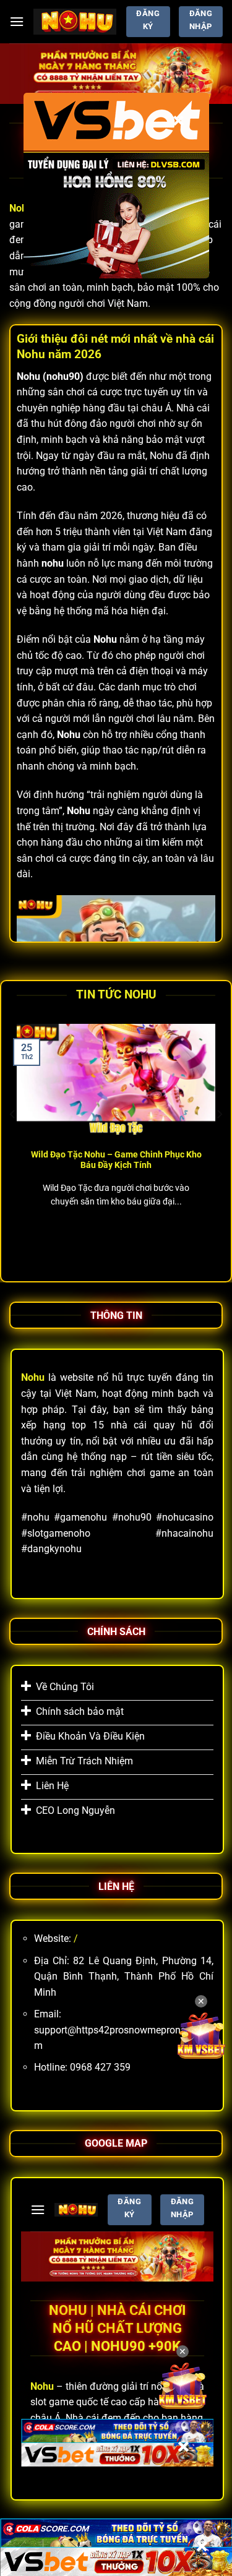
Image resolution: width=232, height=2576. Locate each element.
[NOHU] (75, 22)
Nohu (21, 208)
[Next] (219, 1139)
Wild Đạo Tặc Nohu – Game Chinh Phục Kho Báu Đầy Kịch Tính (116, 1160)
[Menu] (17, 21)
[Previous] (13, 1139)
